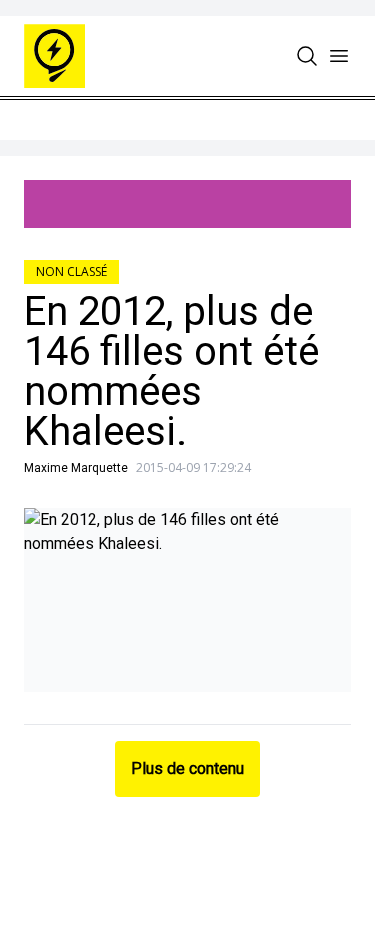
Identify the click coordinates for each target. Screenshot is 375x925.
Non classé (71, 271)
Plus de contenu (187, 768)
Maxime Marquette (76, 468)
